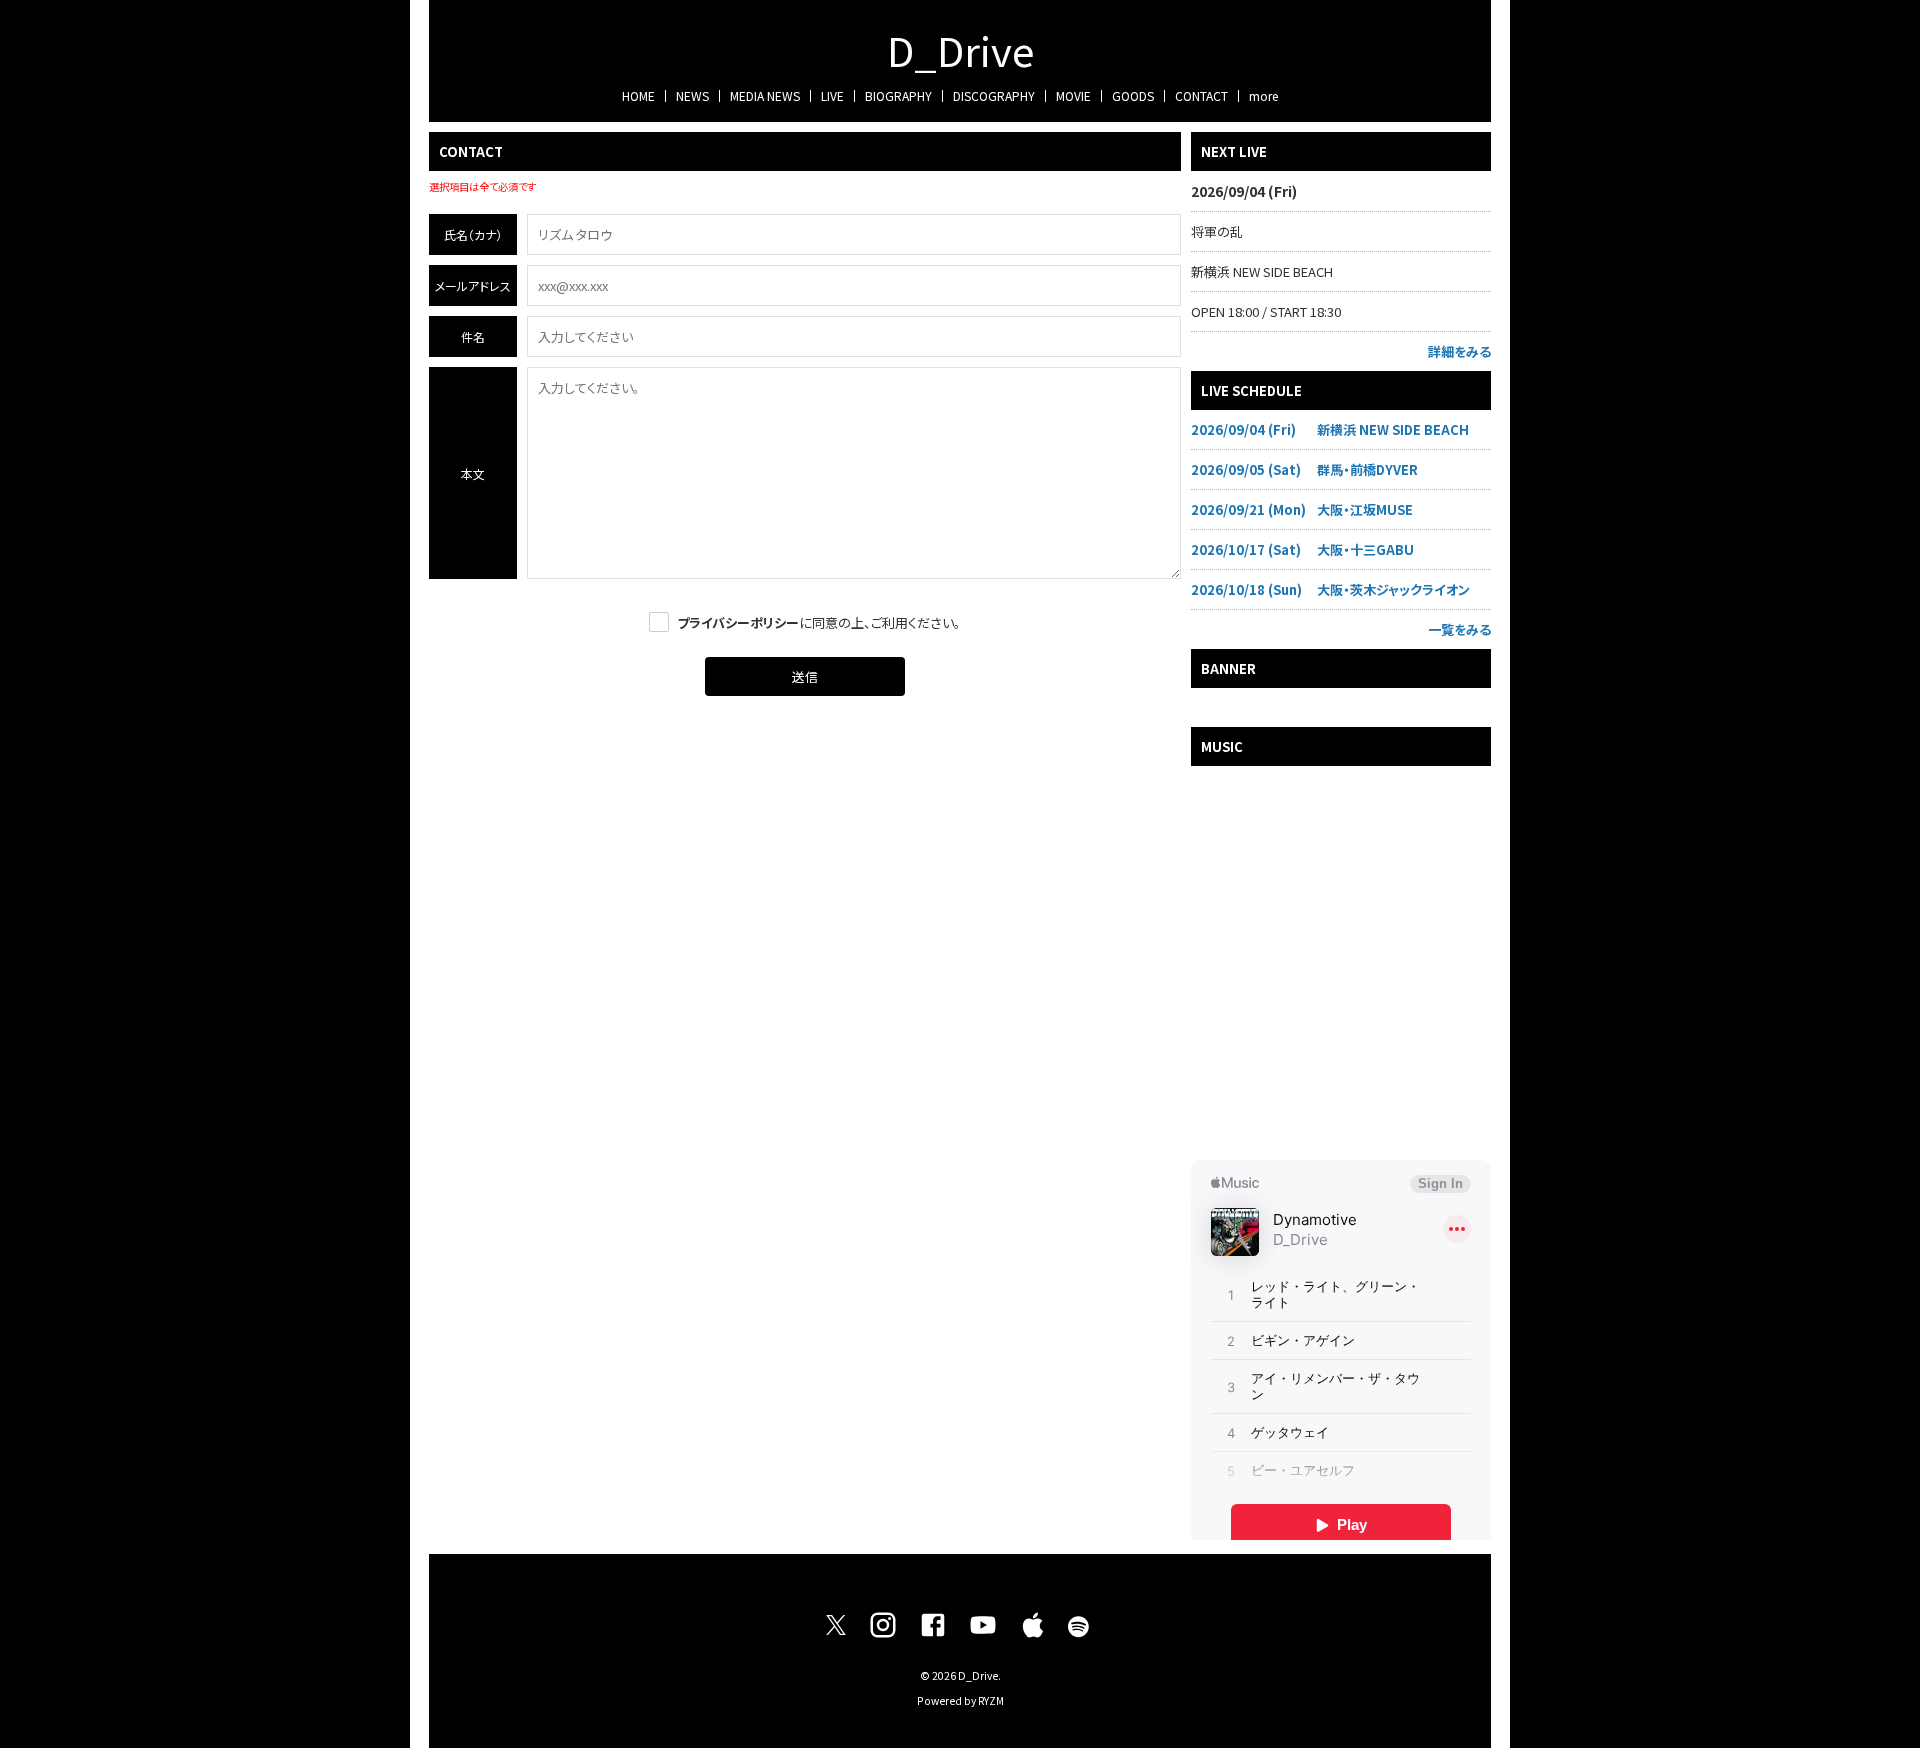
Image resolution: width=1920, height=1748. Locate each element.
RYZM (991, 1700)
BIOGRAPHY (898, 95)
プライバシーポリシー (738, 622)
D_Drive (960, 50)
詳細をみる (1459, 351)
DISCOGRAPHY (994, 95)
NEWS (692, 95)
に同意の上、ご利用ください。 (819, 622)
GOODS (1133, 95)
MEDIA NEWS (765, 95)
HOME (638, 95)
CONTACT (1201, 95)
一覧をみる (1459, 629)
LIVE (832, 95)
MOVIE (1073, 95)
